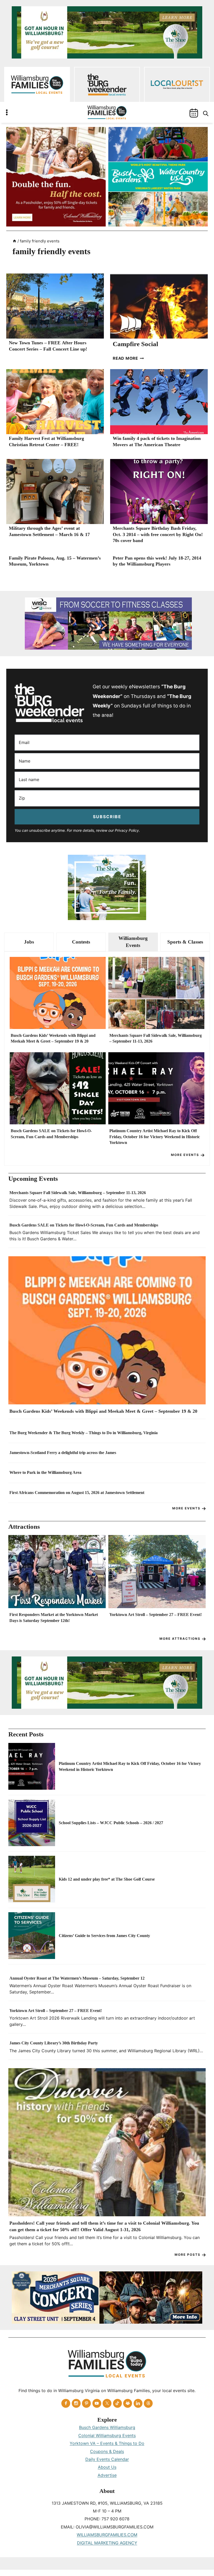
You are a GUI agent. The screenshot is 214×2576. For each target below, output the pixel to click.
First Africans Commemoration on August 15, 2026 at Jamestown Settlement (77, 1493)
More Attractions (180, 1639)
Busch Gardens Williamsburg (107, 2427)
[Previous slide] (15, 1584)
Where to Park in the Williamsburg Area (45, 1472)
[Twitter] (107, 2403)
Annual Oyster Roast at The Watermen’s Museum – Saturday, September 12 (77, 1978)
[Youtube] (97, 2403)
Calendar (194, 113)
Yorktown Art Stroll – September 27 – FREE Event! (156, 1615)
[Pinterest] (86, 2403)
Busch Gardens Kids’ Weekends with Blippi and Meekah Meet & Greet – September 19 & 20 (53, 1038)
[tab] (29, 942)
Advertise (107, 2475)
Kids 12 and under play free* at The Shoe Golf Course (107, 1879)
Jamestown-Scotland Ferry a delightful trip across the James (63, 1453)
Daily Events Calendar (107, 2459)
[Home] (14, 241)
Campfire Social (135, 344)
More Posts (188, 2255)
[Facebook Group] (128, 2403)
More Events (185, 1155)
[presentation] (55, 306)
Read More (128, 358)
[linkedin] (138, 2403)
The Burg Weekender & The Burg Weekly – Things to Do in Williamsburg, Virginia (84, 1433)
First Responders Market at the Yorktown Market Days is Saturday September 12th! (54, 1617)
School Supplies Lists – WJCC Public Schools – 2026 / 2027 (111, 1823)
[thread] (148, 2403)
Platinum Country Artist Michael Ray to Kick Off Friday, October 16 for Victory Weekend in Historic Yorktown (155, 1137)
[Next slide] (199, 1584)
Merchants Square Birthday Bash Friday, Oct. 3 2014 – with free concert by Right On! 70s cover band (158, 534)
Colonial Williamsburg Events (107, 2435)
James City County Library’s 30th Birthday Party (54, 2043)
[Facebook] (66, 2403)
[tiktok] (117, 2403)
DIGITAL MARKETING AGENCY (107, 2543)
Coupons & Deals (107, 2451)
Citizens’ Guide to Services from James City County (104, 1936)
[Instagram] (76, 2403)
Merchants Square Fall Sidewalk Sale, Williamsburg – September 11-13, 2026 (156, 1038)
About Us (107, 2467)
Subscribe (107, 817)
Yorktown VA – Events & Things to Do (107, 2443)
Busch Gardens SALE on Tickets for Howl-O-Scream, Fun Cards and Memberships (51, 1134)
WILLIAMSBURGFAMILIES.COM (107, 2535)
